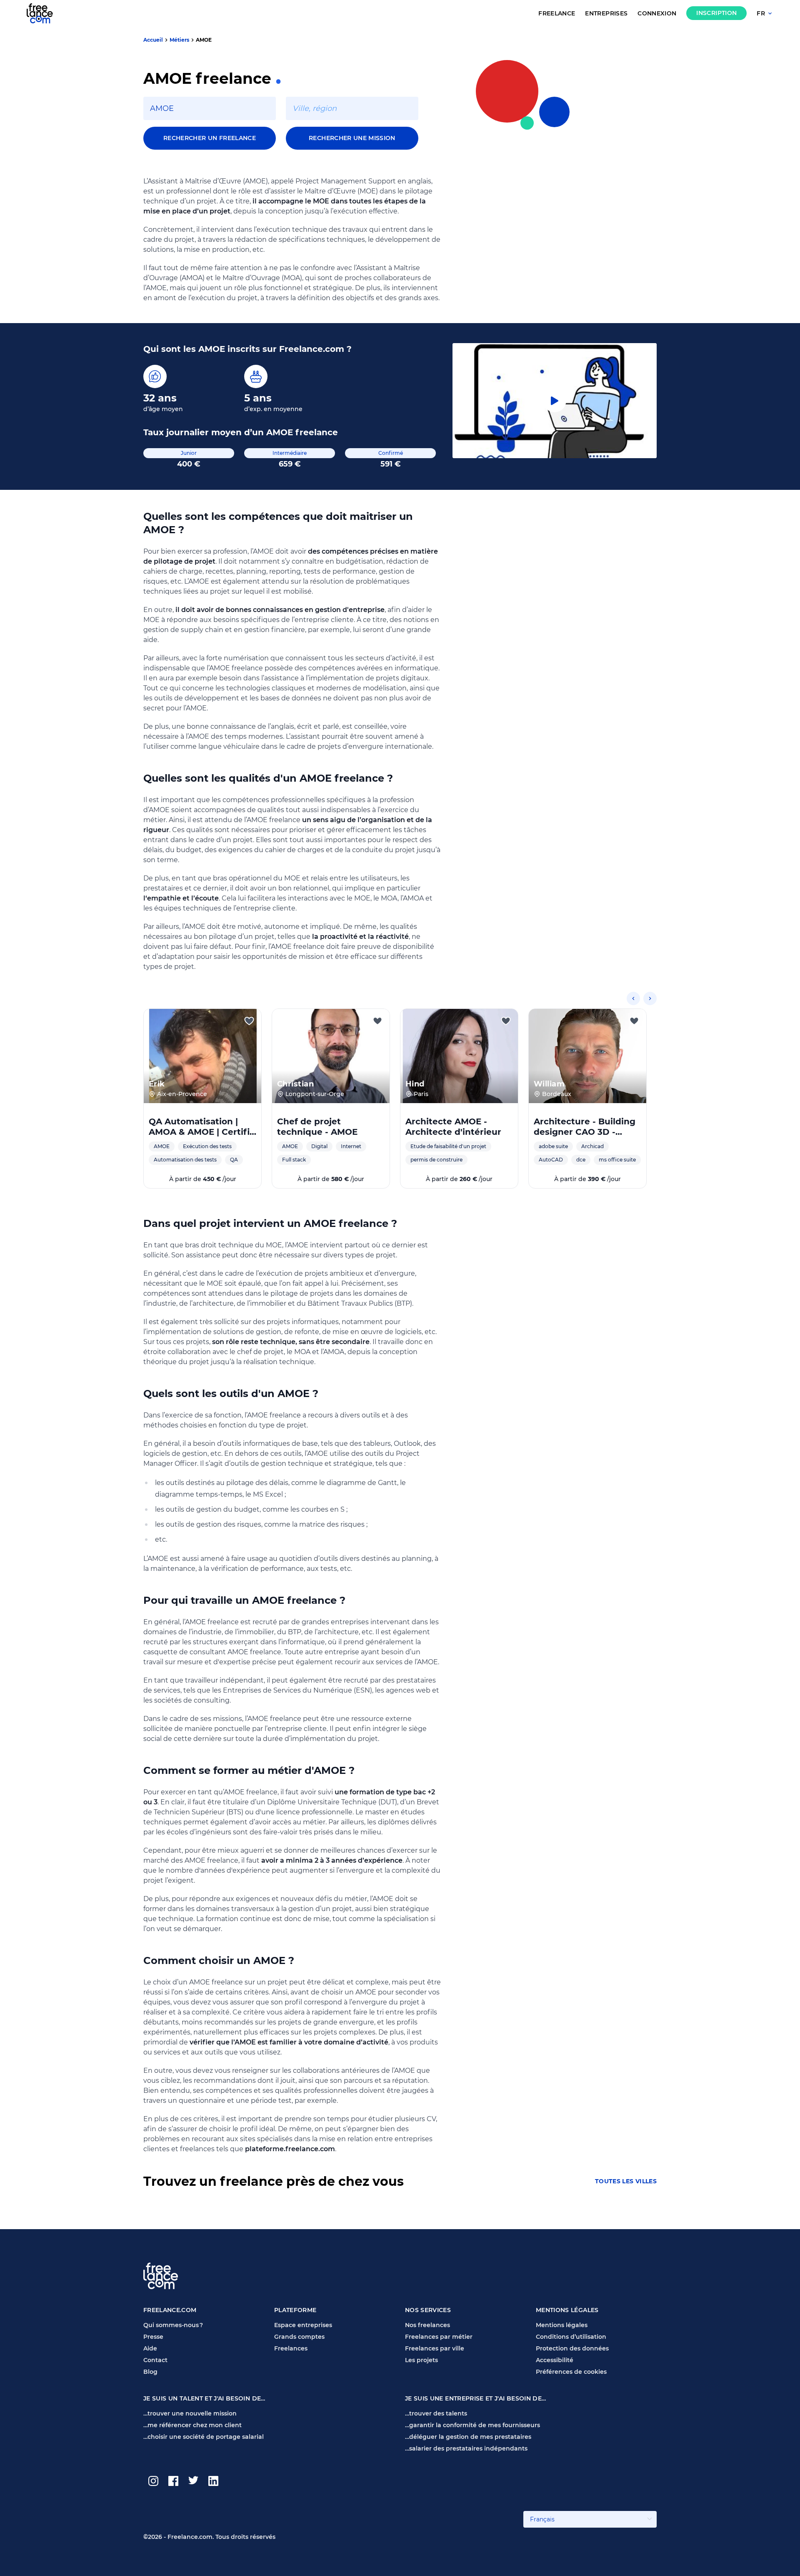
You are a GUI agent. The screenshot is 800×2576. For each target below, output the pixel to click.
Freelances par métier (439, 2337)
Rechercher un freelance (210, 138)
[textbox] (210, 108)
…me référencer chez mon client (192, 2425)
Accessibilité (555, 2360)
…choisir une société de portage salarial (204, 2437)
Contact (155, 2360)
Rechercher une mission (352, 138)
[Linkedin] (213, 2481)
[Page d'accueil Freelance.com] (45, 13)
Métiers (179, 40)
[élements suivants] (650, 998)
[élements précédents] (633, 998)
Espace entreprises (303, 2325)
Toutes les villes (626, 2181)
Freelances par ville (435, 2348)
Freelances (291, 2348)
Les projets (421, 2360)
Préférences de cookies (571, 2372)
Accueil (153, 40)
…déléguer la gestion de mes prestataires (468, 2437)
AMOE (204, 40)
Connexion (657, 14)
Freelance (557, 14)
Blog (150, 2372)
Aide (150, 2348)
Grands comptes (299, 2337)
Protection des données (572, 2348)
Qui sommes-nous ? (173, 2325)
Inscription (716, 13)
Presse (153, 2337)
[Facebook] (173, 2481)
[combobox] (210, 108)
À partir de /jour (203, 1179)
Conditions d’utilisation (571, 2337)
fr (761, 14)
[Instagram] (153, 2481)
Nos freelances (427, 2325)
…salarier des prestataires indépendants (466, 2448)
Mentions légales (562, 2325)
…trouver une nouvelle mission (190, 2413)
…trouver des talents (436, 2413)
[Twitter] (193, 2481)
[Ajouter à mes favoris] (249, 1021)
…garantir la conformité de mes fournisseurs (472, 2425)
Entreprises (606, 14)
